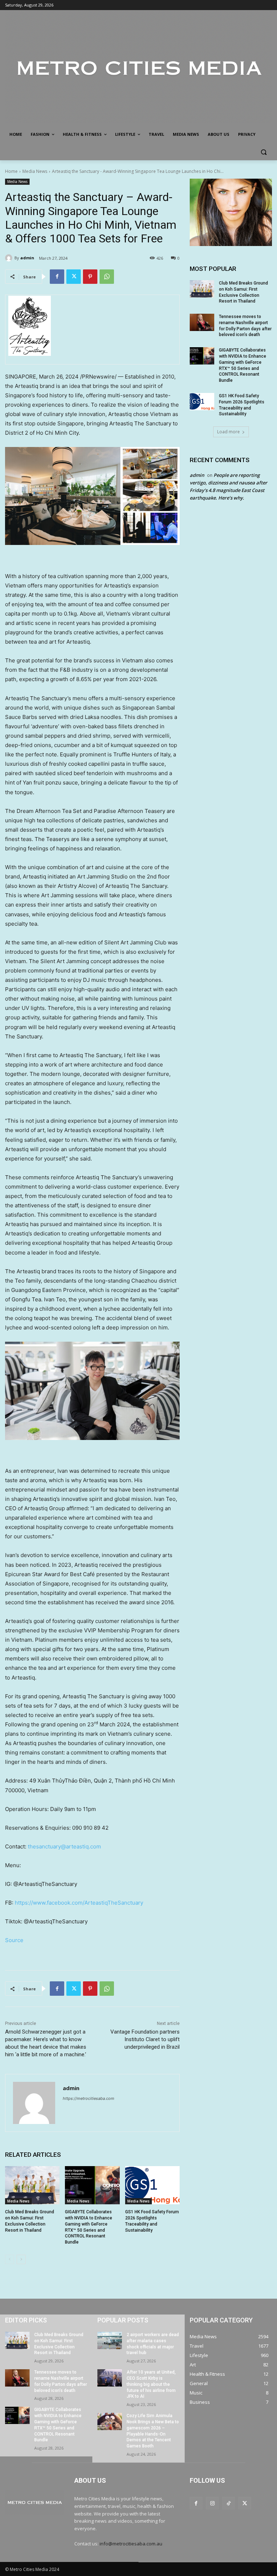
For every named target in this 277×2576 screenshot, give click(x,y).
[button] (263, 152)
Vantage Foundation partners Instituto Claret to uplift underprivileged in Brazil (145, 2039)
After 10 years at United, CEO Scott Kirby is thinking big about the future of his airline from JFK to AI (151, 2384)
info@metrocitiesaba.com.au (131, 2544)
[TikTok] (228, 2503)
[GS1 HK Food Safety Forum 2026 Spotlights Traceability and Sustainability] (152, 2185)
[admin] (10, 258)
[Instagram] (212, 2503)
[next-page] (21, 2259)
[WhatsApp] (107, 277)
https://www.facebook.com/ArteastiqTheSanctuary (79, 1903)
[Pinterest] (90, 277)
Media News (35, 171)
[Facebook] (57, 277)
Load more (228, 432)
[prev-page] (10, 2259)
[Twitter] (74, 277)
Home (11, 171)
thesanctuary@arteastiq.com (64, 1846)
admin (27, 258)
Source (14, 1940)
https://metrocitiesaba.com (89, 2098)
